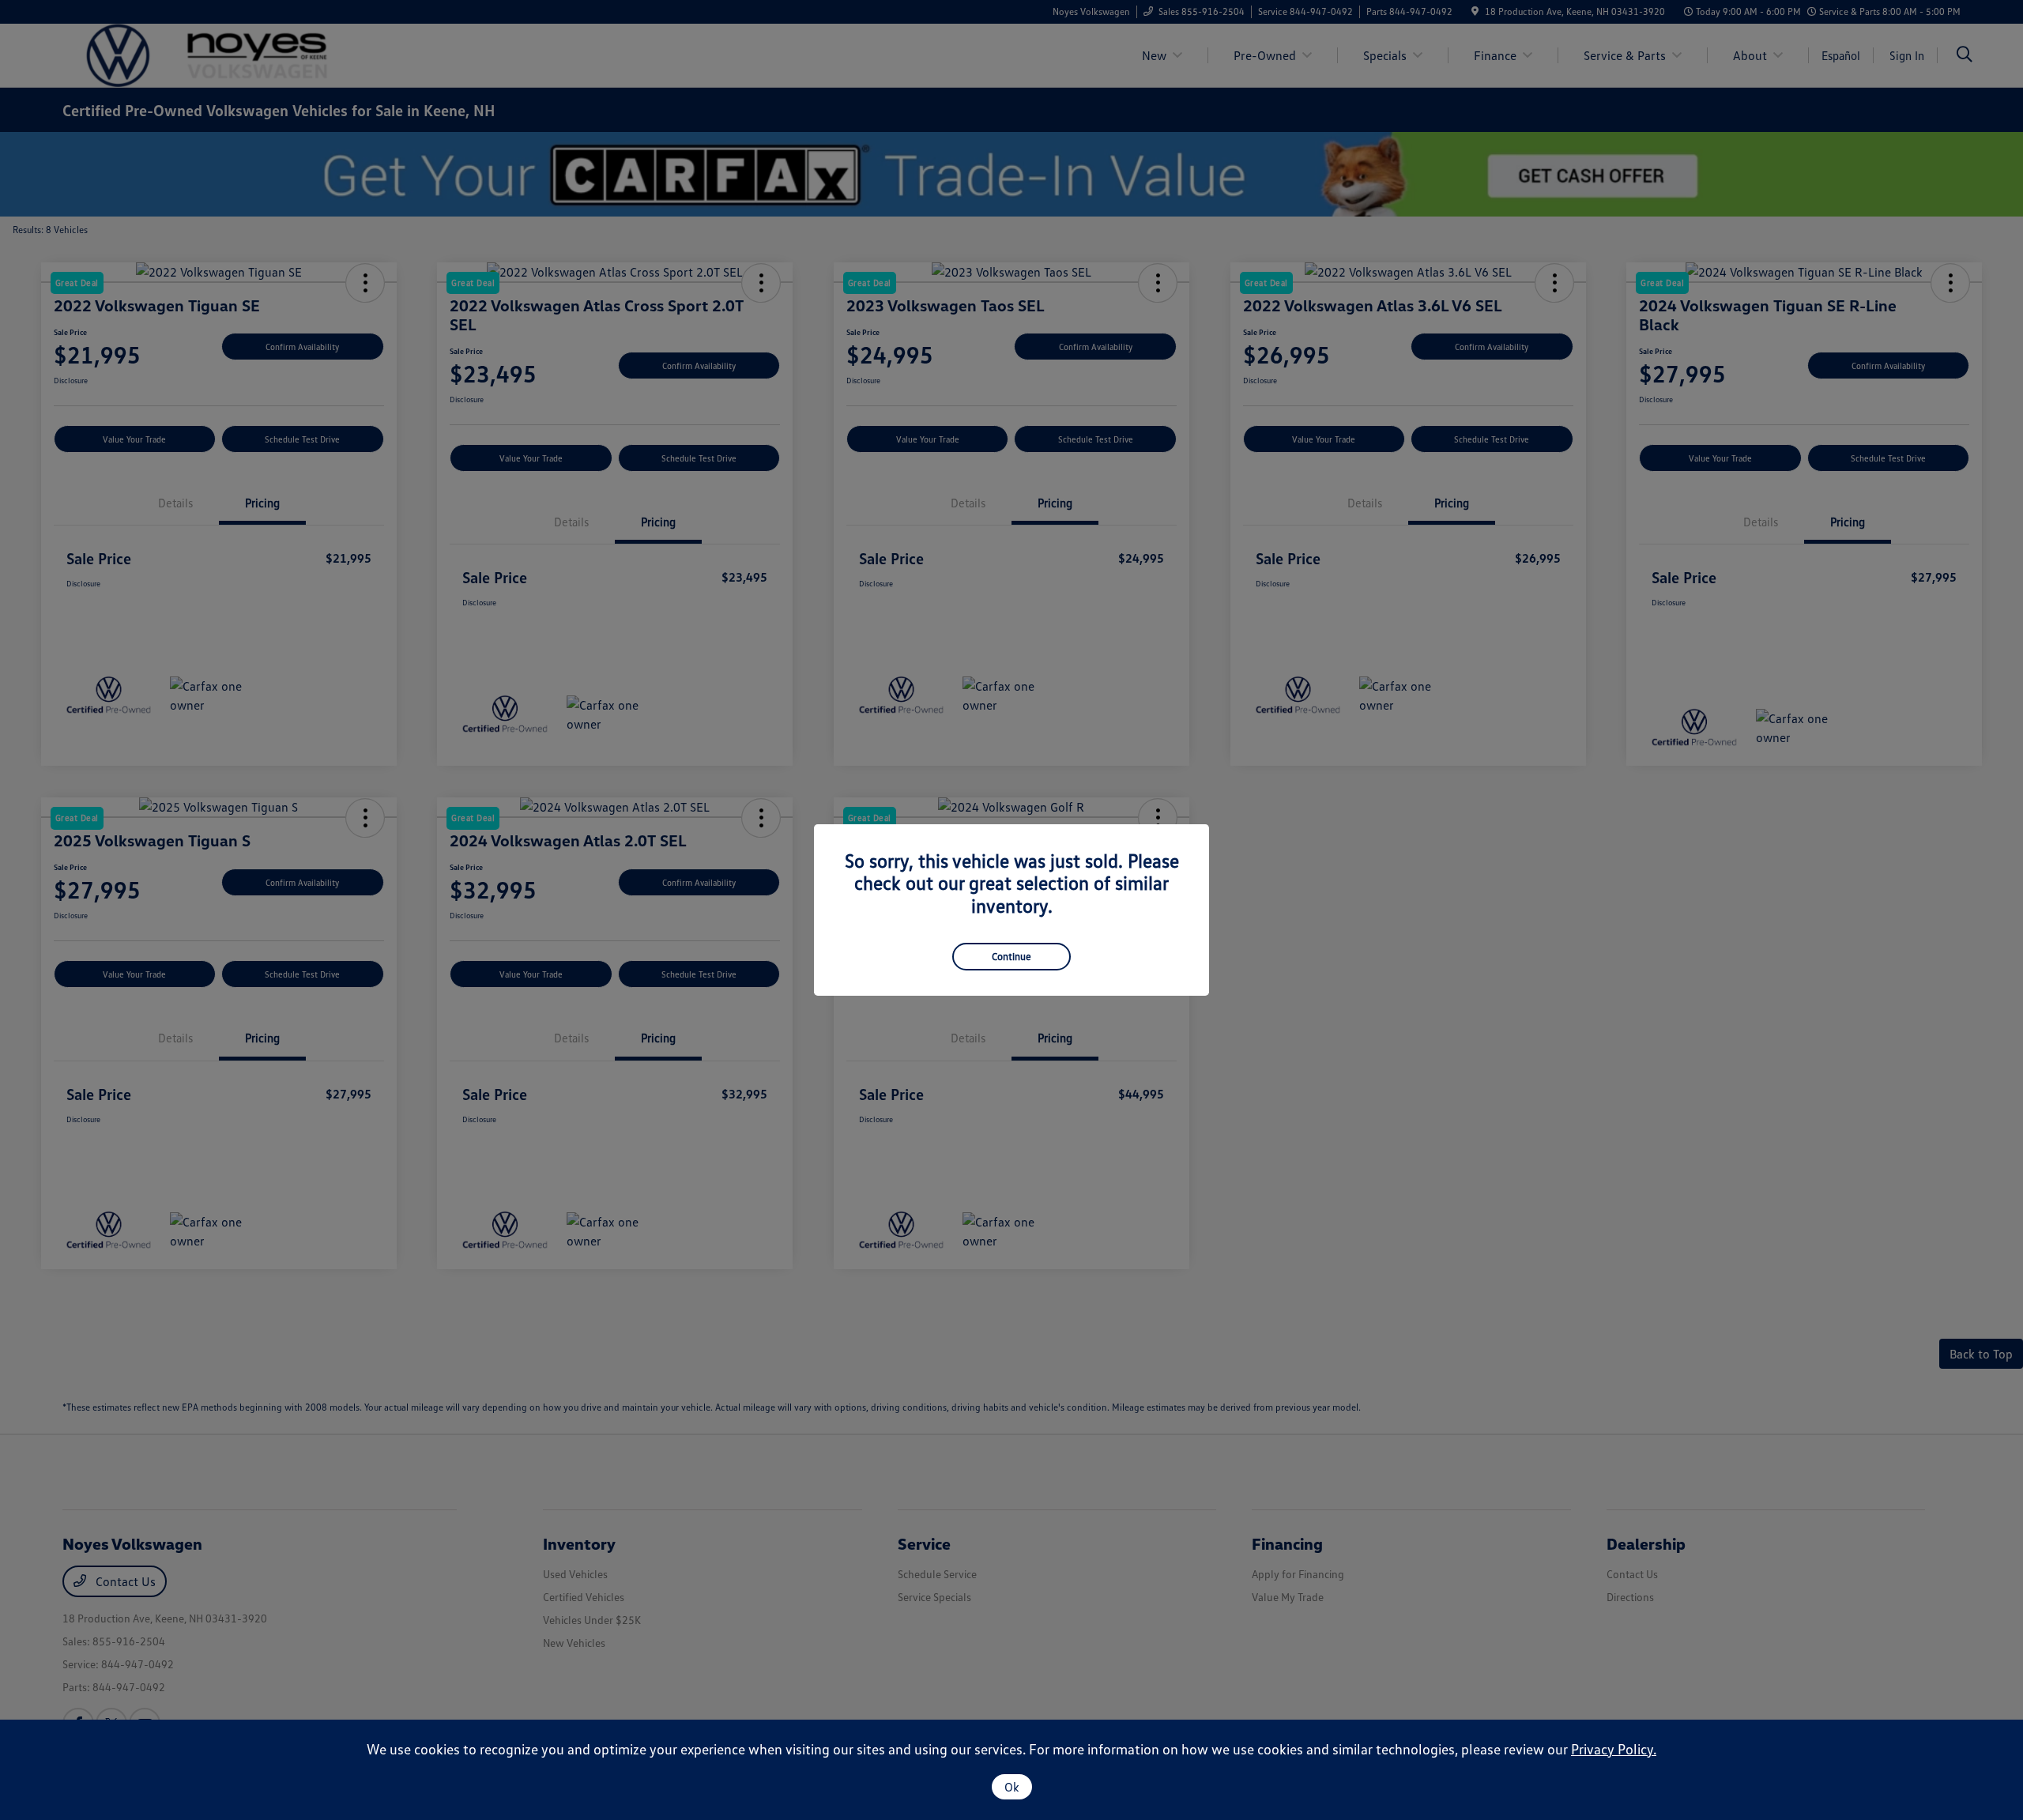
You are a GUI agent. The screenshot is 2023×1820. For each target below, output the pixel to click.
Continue (1011, 956)
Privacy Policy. (1614, 1749)
